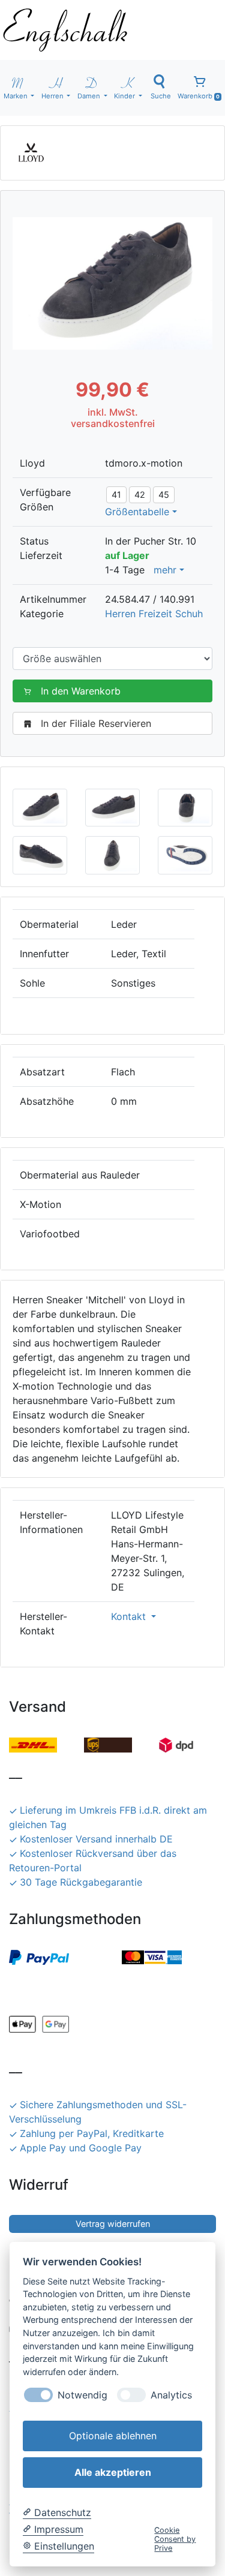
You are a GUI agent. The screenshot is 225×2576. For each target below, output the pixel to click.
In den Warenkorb (81, 691)
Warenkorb (199, 96)
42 (140, 495)
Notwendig (82, 2395)
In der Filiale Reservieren (96, 723)
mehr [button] (165, 570)
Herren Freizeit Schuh (154, 614)
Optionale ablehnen (113, 2436)
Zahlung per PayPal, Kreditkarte (92, 2133)
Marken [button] (16, 96)
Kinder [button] (125, 96)
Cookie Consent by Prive (175, 2539)
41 (116, 495)
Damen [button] (90, 96)
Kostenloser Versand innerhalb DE (96, 1839)
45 (164, 495)
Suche (161, 96)
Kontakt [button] (130, 1616)
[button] (40, 807)
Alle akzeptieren (113, 2472)
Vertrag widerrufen (113, 2224)
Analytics (171, 2395)
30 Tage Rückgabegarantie (81, 1882)
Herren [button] (53, 96)
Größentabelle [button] (137, 512)
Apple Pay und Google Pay (81, 2148)
